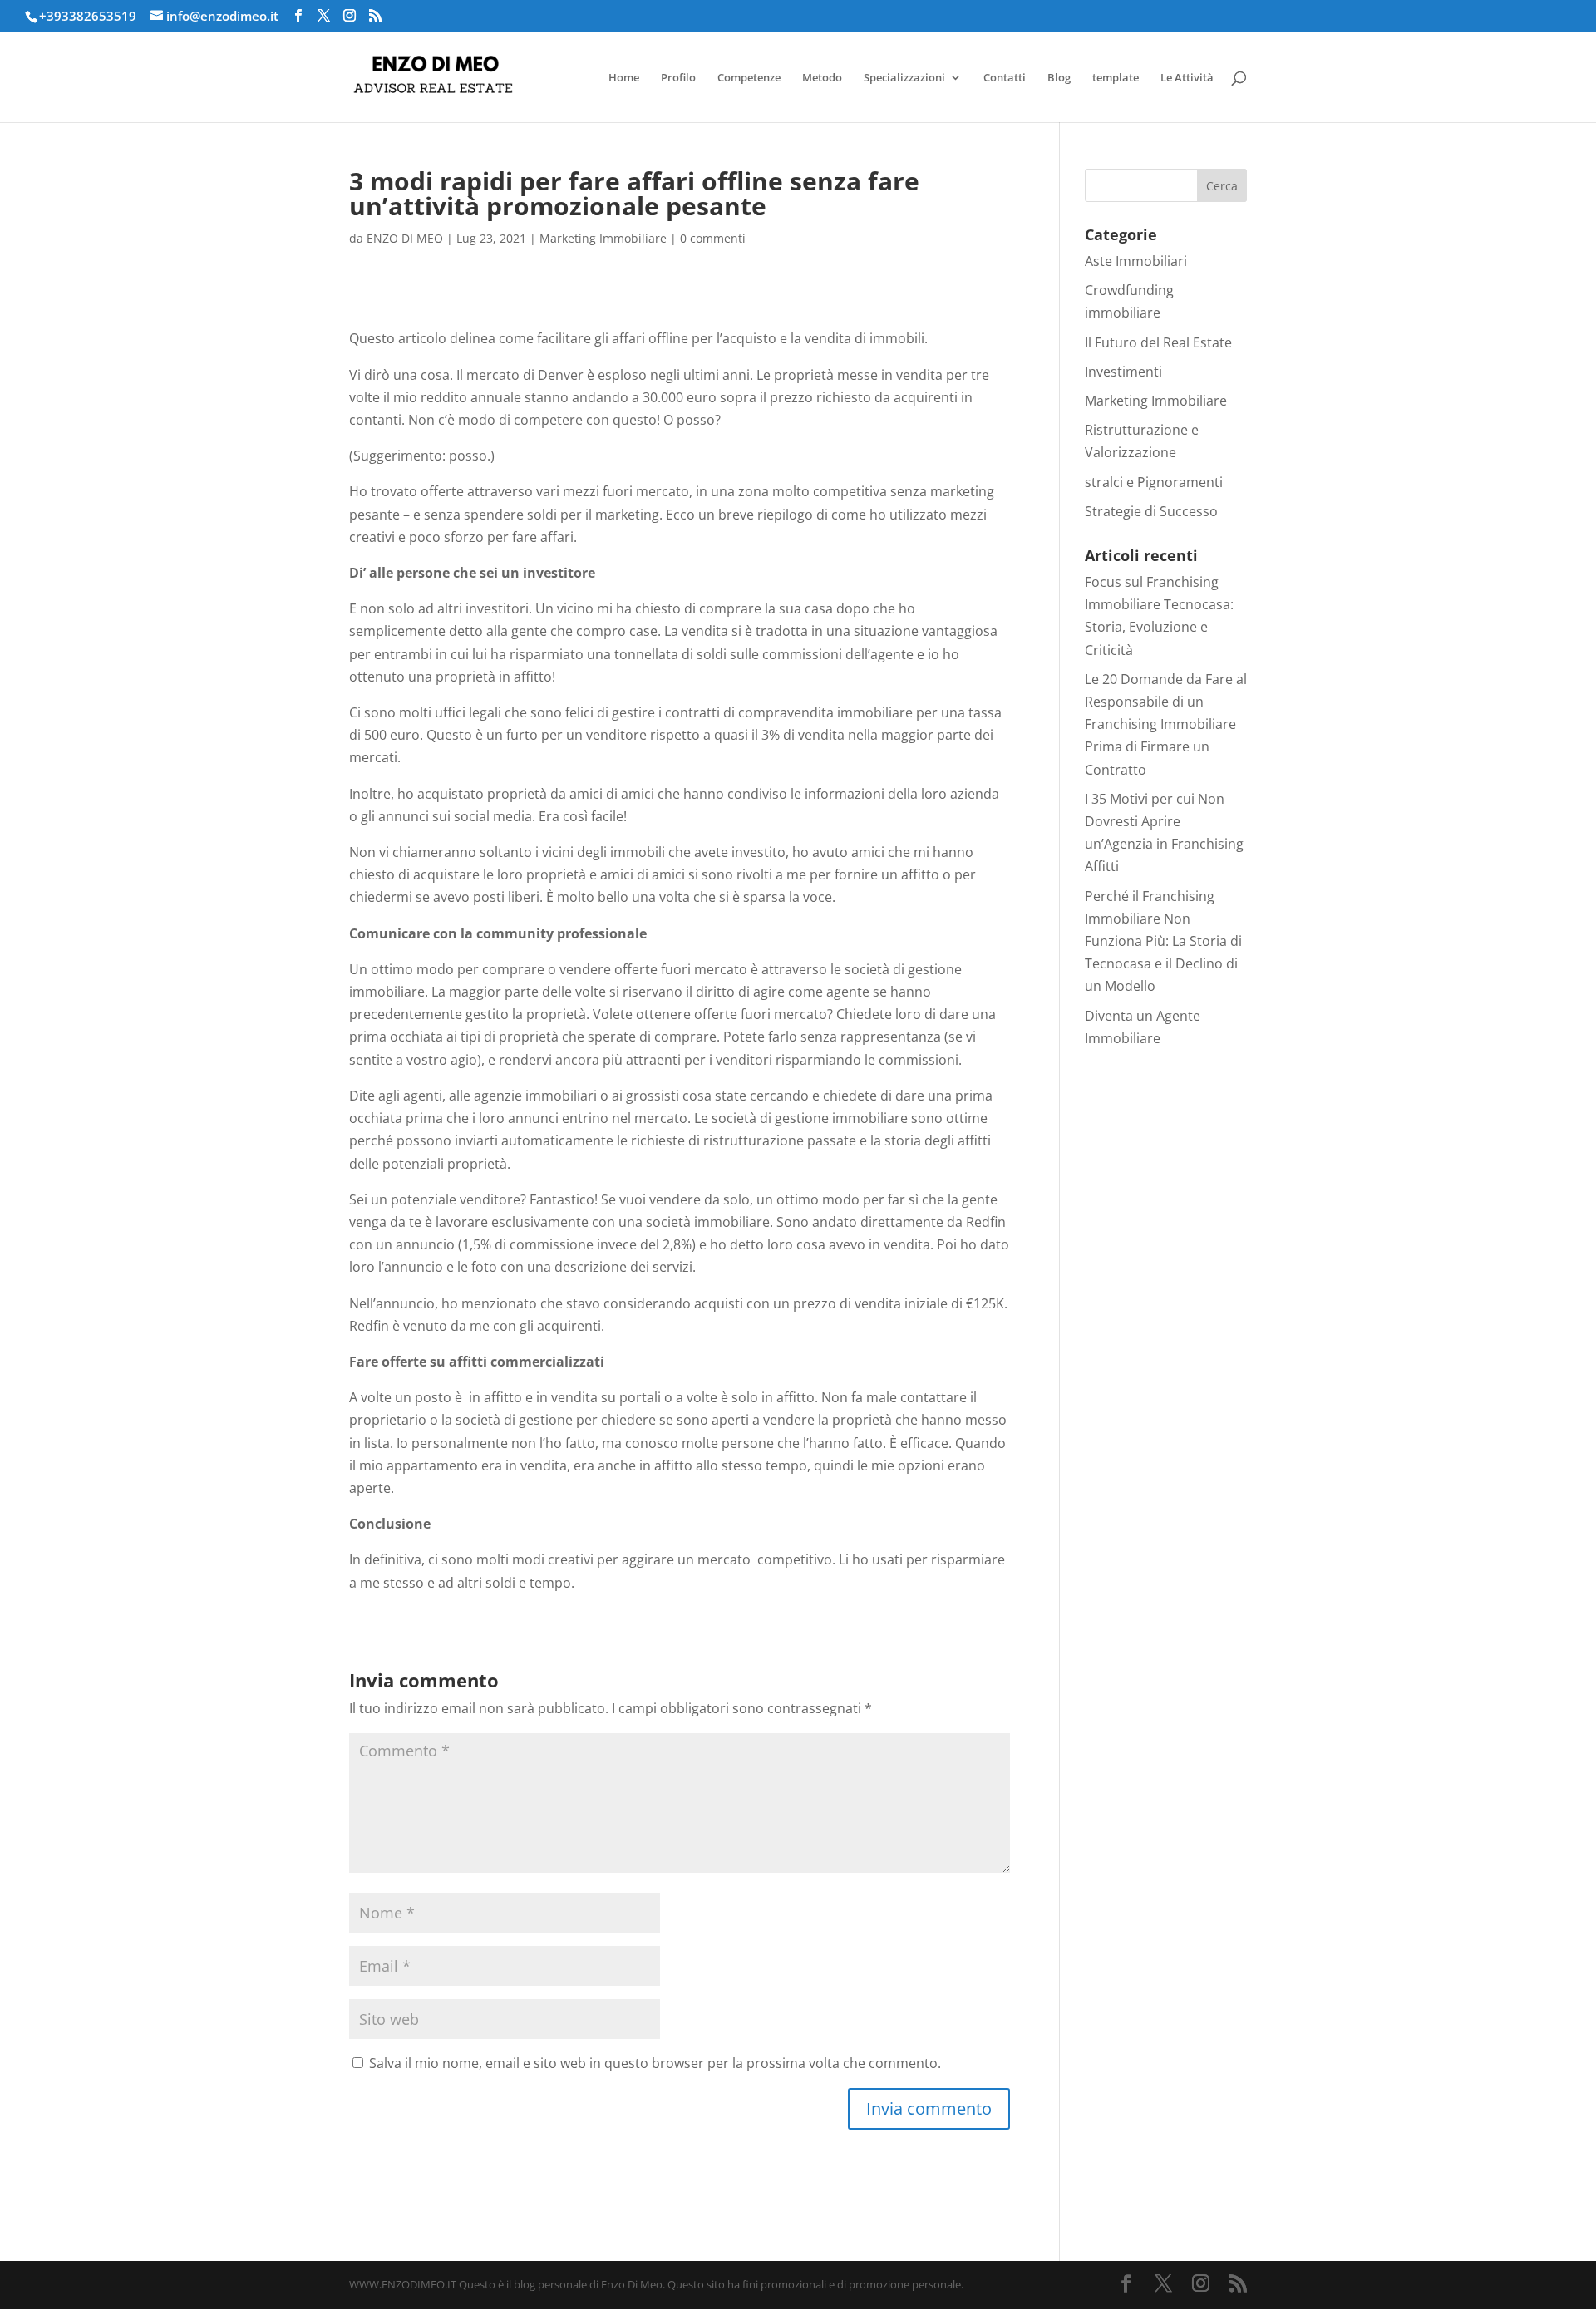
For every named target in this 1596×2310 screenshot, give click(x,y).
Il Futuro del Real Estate (1158, 342)
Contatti (1005, 78)
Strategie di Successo (1151, 511)
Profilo (678, 78)
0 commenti (713, 238)
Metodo (822, 78)
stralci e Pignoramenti (1154, 482)
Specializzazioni (904, 78)
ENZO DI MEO (405, 238)
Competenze (749, 78)
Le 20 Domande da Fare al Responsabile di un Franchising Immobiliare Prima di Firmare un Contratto (1166, 724)
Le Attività (1187, 78)
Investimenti (1123, 372)
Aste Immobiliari (1136, 261)
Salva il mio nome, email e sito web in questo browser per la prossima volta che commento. (655, 2063)
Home (624, 78)
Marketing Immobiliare (603, 238)
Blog (1059, 78)
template (1116, 78)
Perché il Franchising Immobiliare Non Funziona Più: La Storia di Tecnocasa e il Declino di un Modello (1163, 941)
